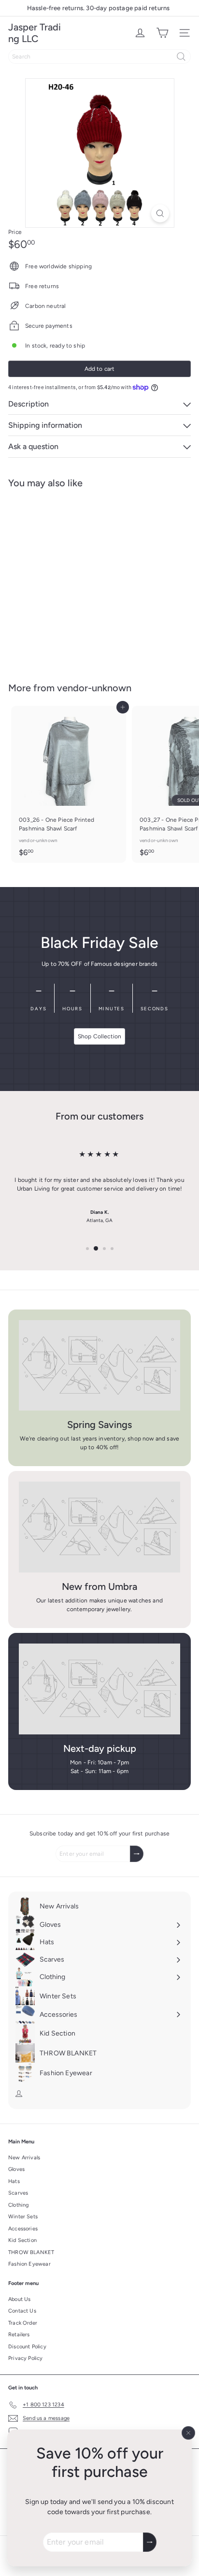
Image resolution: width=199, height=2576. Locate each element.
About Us (19, 2299)
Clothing (18, 2205)
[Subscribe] (150, 2542)
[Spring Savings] (99, 1366)
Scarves (18, 2193)
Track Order (23, 2323)
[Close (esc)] (188, 2433)
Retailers (19, 2335)
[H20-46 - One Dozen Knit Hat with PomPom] (69, 579)
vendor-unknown (94, 688)
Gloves (16, 2169)
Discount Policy (27, 2347)
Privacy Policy (26, 2358)
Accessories (23, 2229)
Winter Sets (23, 2217)
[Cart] (162, 33)
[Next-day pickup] (99, 1689)
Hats (14, 2181)
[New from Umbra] (99, 1527)
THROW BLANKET (31, 2252)
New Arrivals (24, 2158)
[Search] (181, 57)
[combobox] (99, 57)
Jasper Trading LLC (35, 33)
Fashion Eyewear (29, 2264)
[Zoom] (160, 213)
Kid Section (22, 2240)
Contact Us (22, 2311)
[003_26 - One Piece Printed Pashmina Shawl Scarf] (69, 784)
